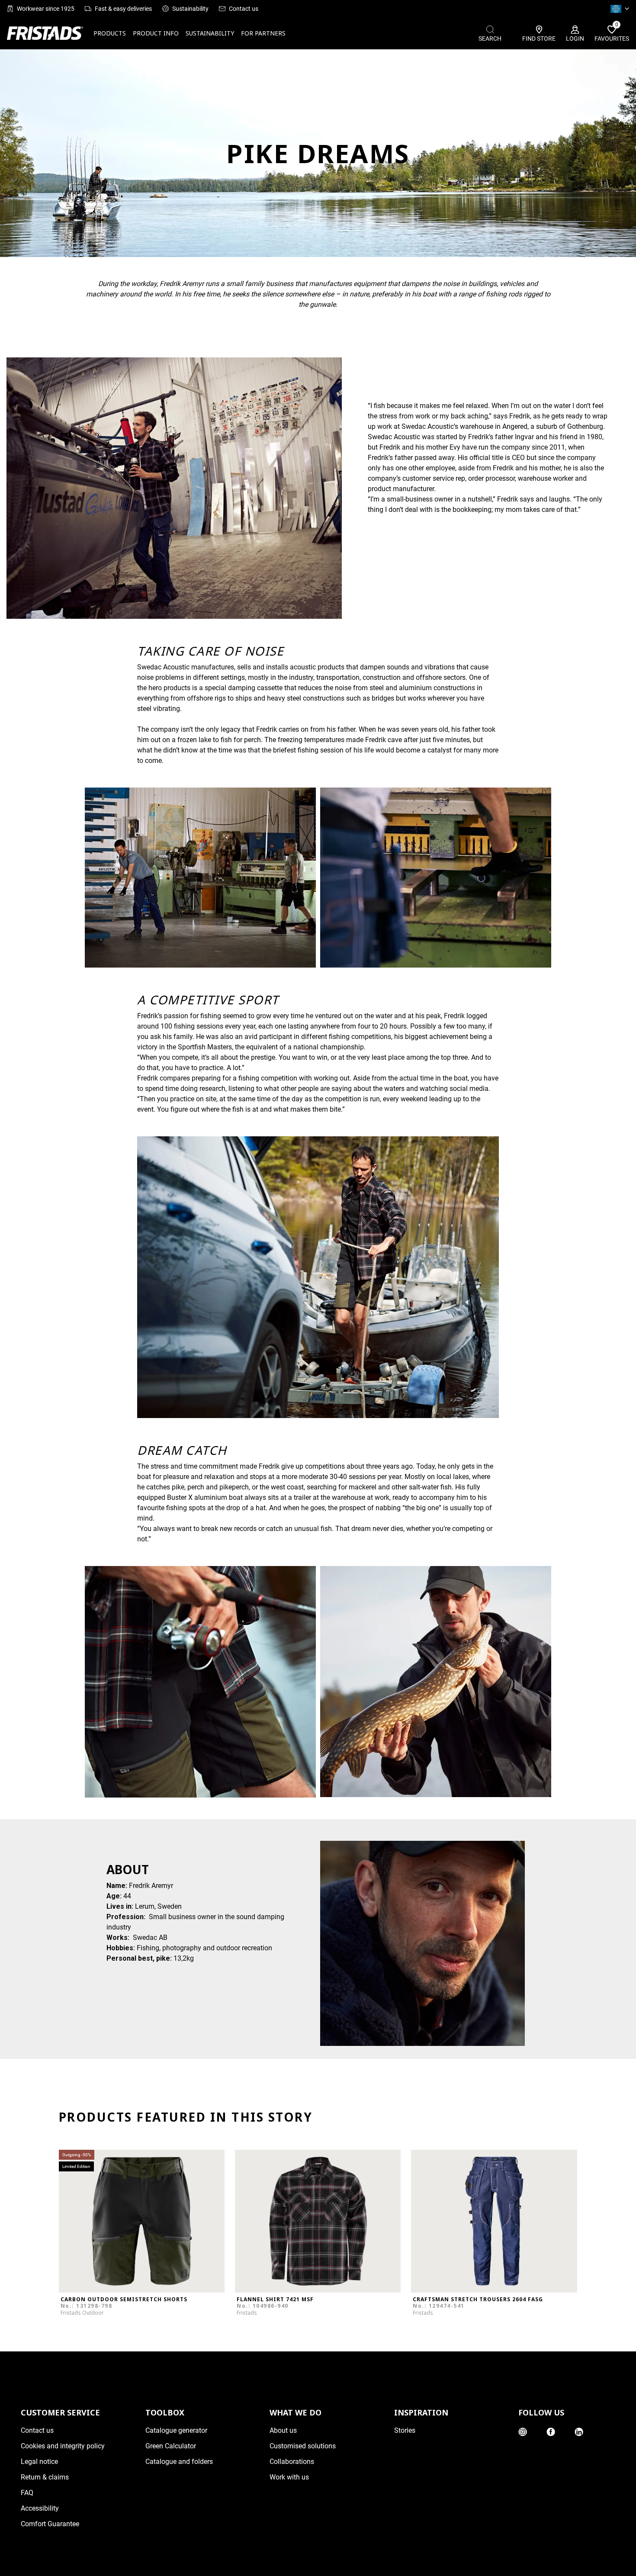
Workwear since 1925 (46, 9)
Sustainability (190, 9)
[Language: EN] (620, 9)
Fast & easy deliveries (123, 9)
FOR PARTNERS (263, 33)
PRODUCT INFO (156, 33)
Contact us (244, 9)
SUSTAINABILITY (210, 33)
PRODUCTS (110, 33)
